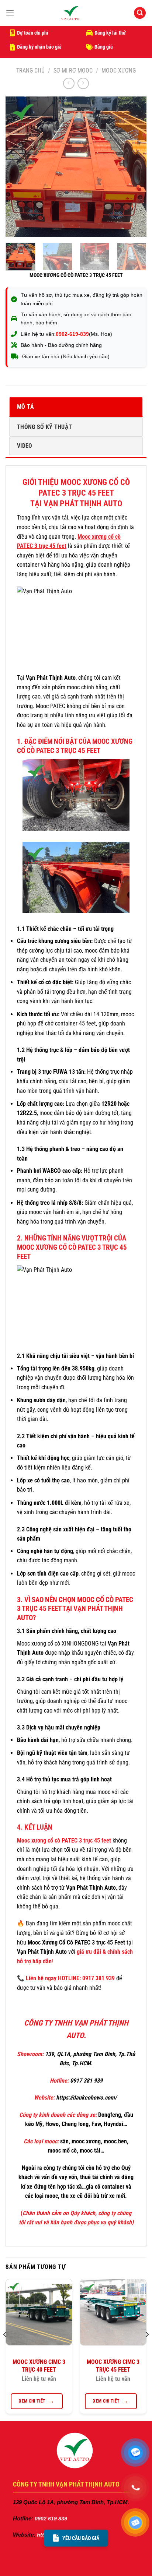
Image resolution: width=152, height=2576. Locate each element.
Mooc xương (119, 71)
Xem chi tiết (32, 2401)
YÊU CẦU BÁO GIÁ (81, 2538)
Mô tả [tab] (26, 407)
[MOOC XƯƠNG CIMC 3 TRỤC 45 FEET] (113, 2312)
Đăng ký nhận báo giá (39, 47)
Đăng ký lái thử (110, 33)
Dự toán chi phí (33, 33)
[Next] (134, 167)
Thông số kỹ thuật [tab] (44, 427)
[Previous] (18, 167)
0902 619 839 (50, 2519)
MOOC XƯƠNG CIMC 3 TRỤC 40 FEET (39, 2366)
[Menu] (10, 13)
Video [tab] (25, 446)
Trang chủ (30, 71)
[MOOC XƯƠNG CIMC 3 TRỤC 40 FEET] (39, 2312)
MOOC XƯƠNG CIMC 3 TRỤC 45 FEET (113, 2366)
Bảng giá (104, 47)
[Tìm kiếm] (140, 13)
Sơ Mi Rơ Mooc (73, 71)
